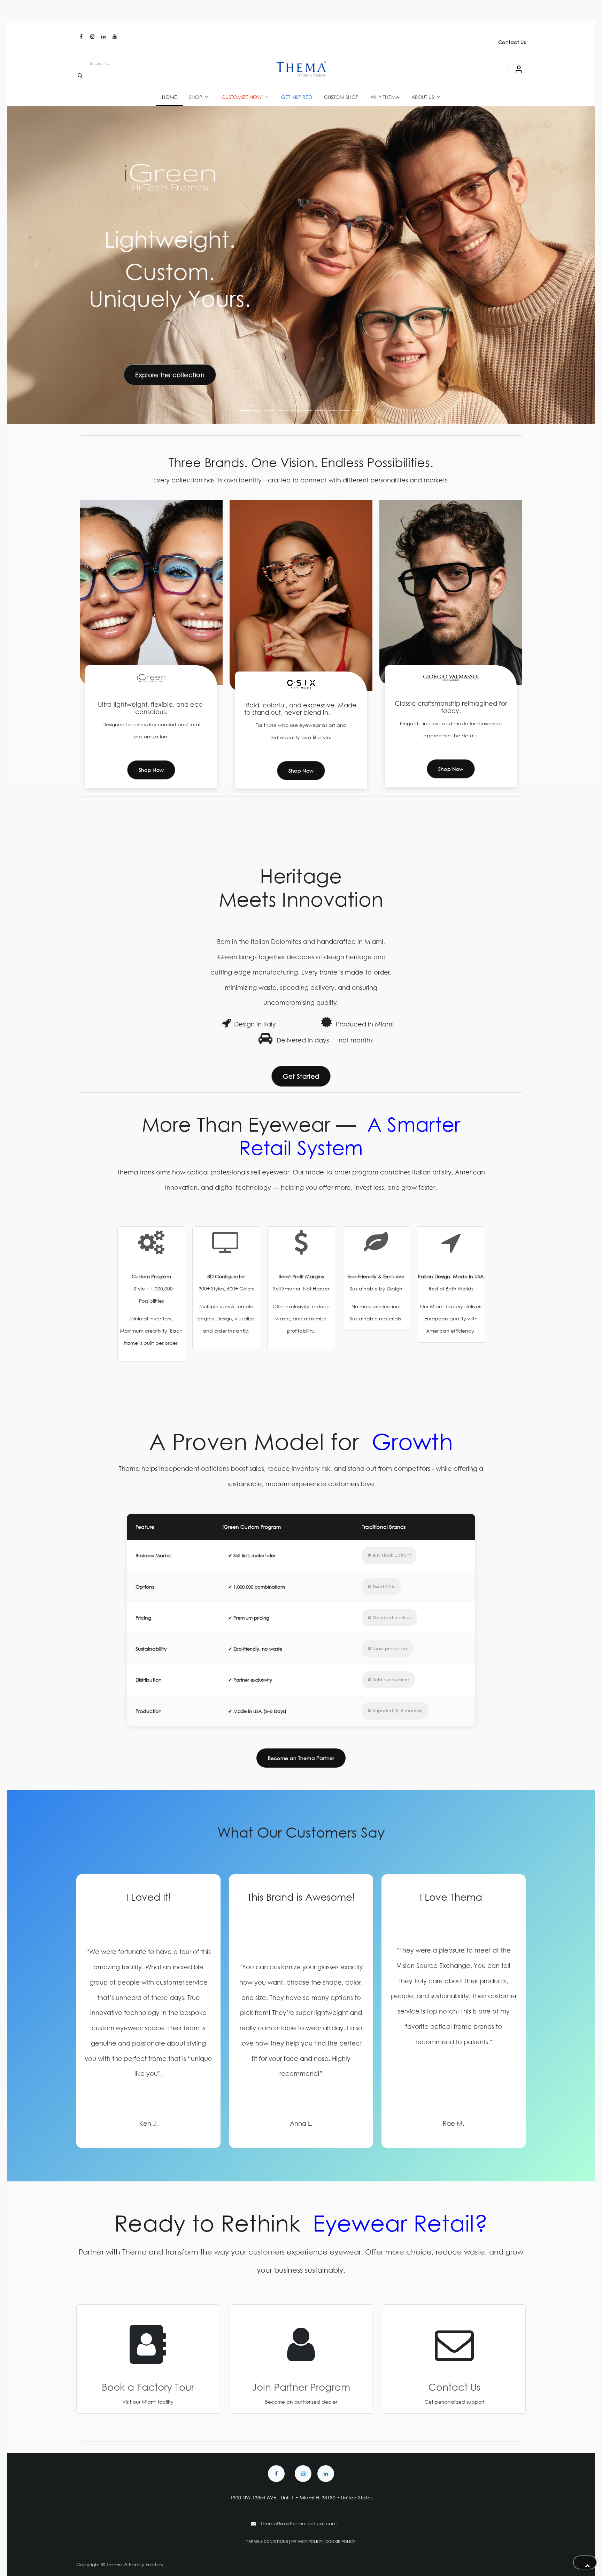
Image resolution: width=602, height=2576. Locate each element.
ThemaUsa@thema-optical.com (299, 2523)
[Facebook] (81, 37)
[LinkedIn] (103, 37)
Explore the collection (170, 375)
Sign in (519, 69)
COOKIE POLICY (340, 2542)
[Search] (80, 76)
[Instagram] (92, 37)
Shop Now (151, 770)
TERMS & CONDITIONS (267, 2542)
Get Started (301, 1076)
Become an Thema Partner (301, 1758)
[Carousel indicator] (245, 410)
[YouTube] (115, 37)
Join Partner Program (301, 2387)
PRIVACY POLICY (307, 2542)
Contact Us (512, 42)
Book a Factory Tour (148, 2387)
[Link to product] (376, 1249)
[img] (566, 265)
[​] (276, 2474)
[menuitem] (170, 97)
